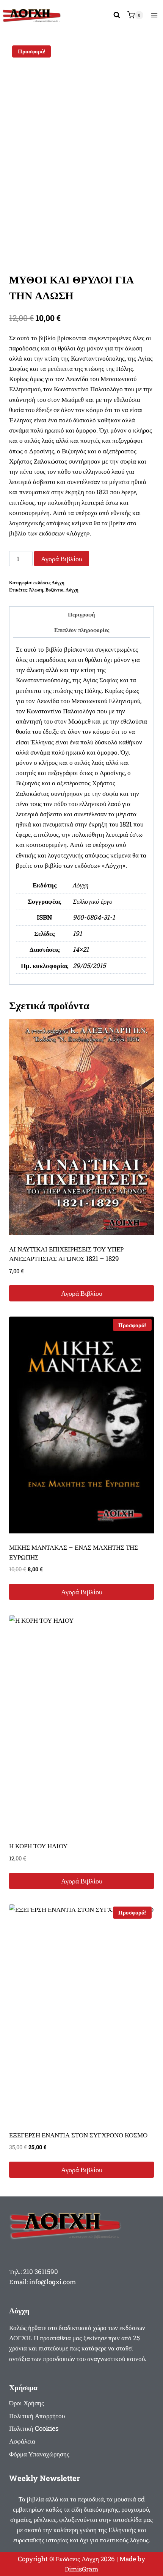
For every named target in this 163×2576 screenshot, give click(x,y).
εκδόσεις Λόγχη (49, 583)
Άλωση (36, 590)
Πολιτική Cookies (34, 2428)
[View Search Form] (117, 15)
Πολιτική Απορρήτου (37, 2416)
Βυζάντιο (54, 590)
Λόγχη (72, 590)
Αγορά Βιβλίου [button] (82, 1293)
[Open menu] (154, 15)
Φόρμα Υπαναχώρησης (39, 2454)
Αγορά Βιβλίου (62, 559)
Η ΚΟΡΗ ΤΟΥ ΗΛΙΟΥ (38, 1846)
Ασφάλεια (22, 2441)
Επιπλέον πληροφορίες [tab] (82, 630)
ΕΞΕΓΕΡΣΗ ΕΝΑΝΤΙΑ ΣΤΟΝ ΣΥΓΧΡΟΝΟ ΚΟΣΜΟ (78, 2135)
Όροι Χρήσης (27, 2403)
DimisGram (81, 2569)
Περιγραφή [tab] (81, 614)
